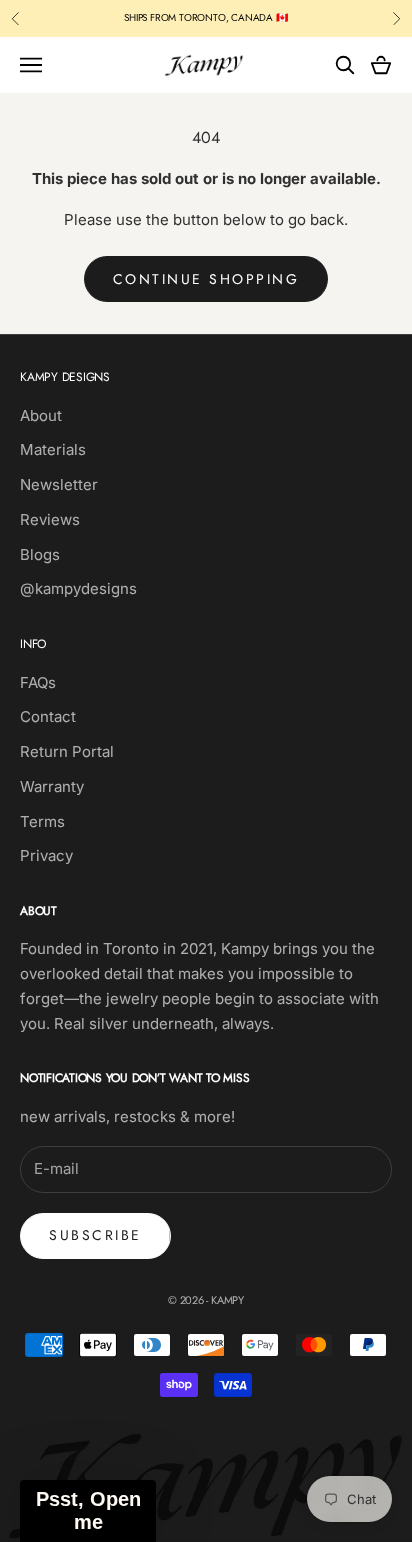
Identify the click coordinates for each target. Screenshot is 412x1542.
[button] (88, 1511)
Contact (48, 716)
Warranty (52, 786)
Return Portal (67, 751)
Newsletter (59, 484)
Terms (42, 821)
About (41, 415)
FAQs (38, 682)
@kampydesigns (78, 588)
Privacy (46, 855)
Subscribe (95, 1235)
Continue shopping (206, 279)
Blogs (40, 554)
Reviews (50, 519)
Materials (53, 449)
